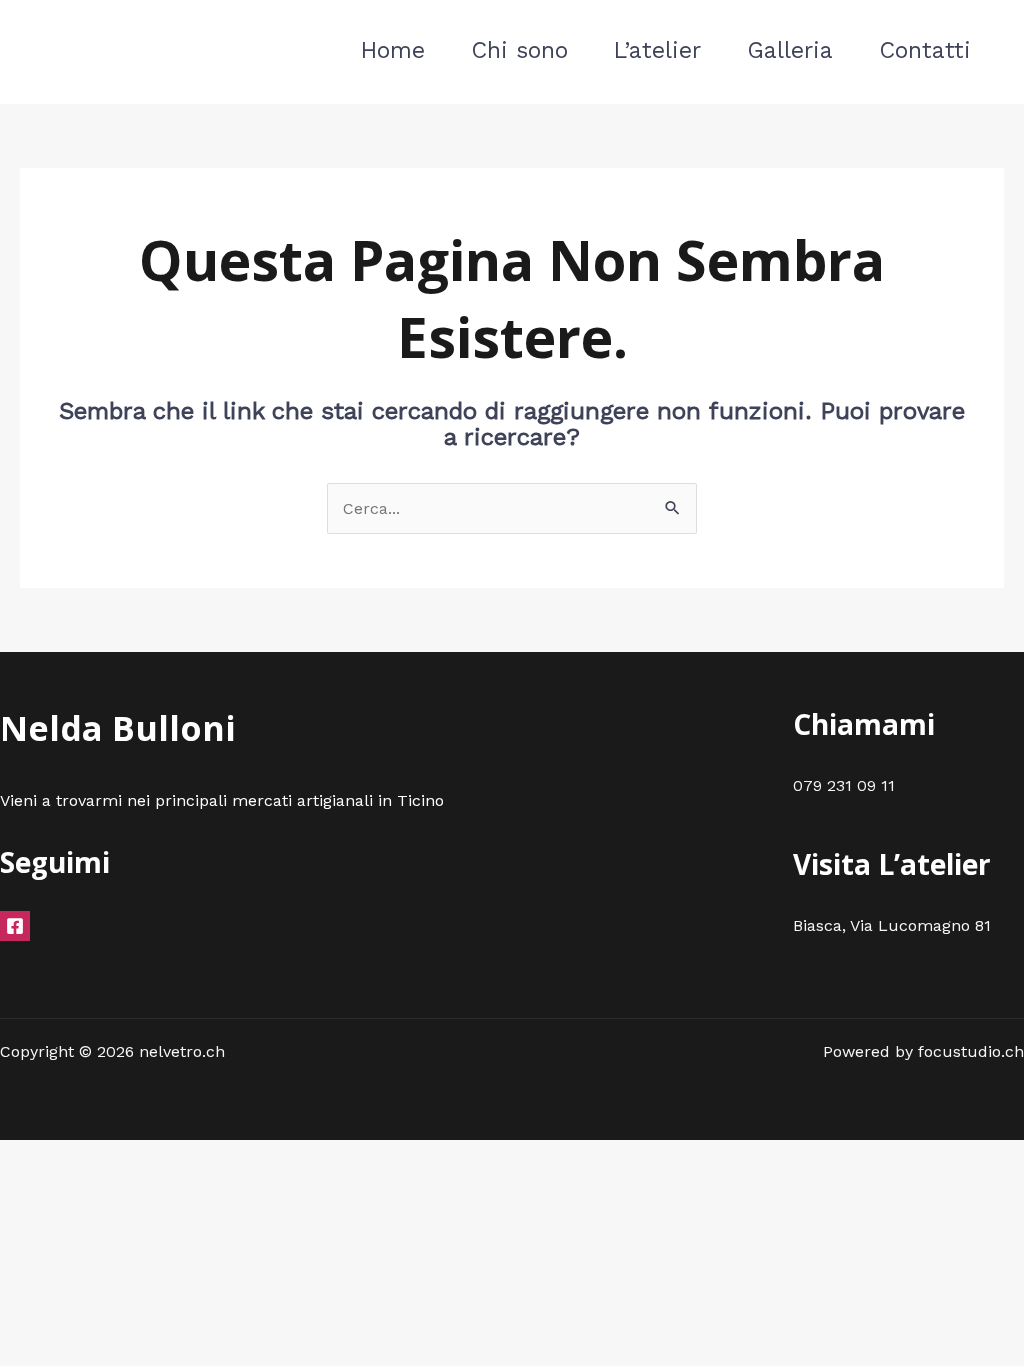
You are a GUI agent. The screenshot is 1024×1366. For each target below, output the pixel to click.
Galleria (790, 50)
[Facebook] (15, 926)
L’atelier (657, 50)
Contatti (925, 50)
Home (393, 50)
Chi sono (519, 50)
